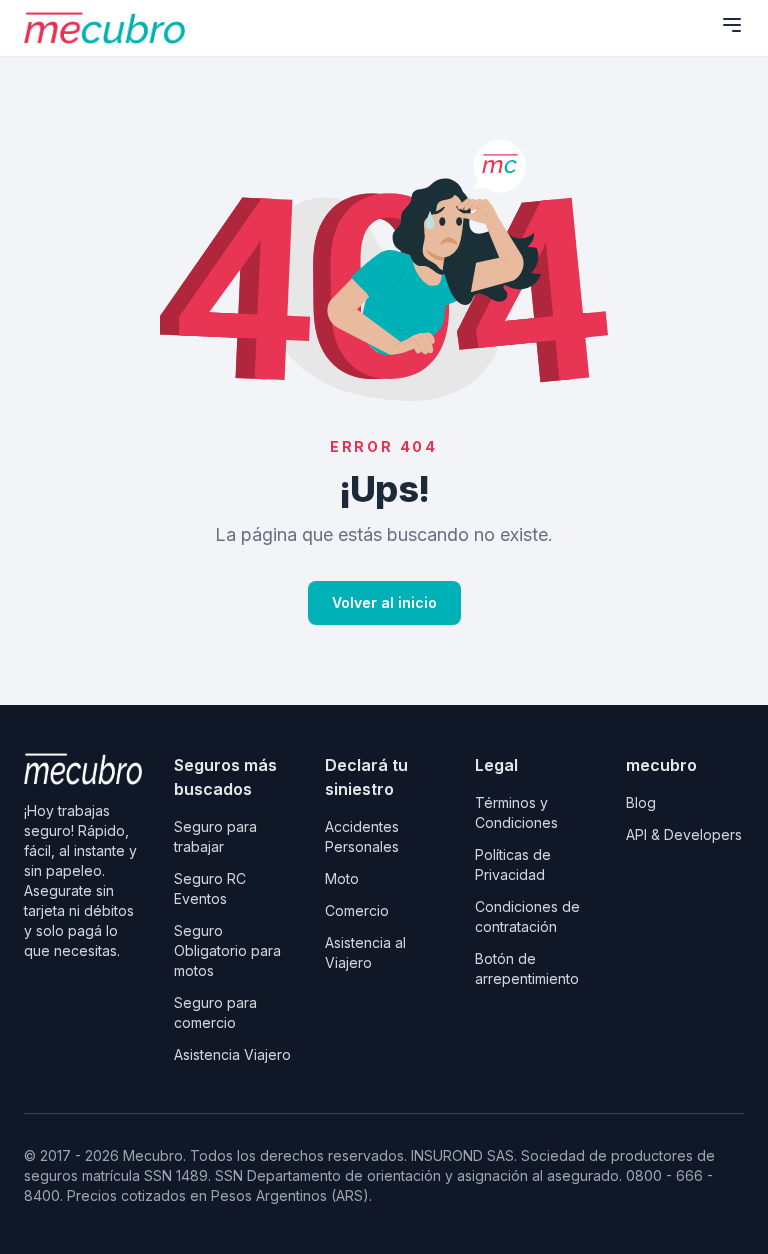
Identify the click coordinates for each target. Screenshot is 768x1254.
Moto (342, 878)
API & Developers (684, 834)
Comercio (357, 910)
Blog (641, 802)
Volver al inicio (384, 602)
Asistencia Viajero (232, 1054)
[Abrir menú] (732, 25)
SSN (231, 1175)
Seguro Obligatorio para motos (227, 950)
